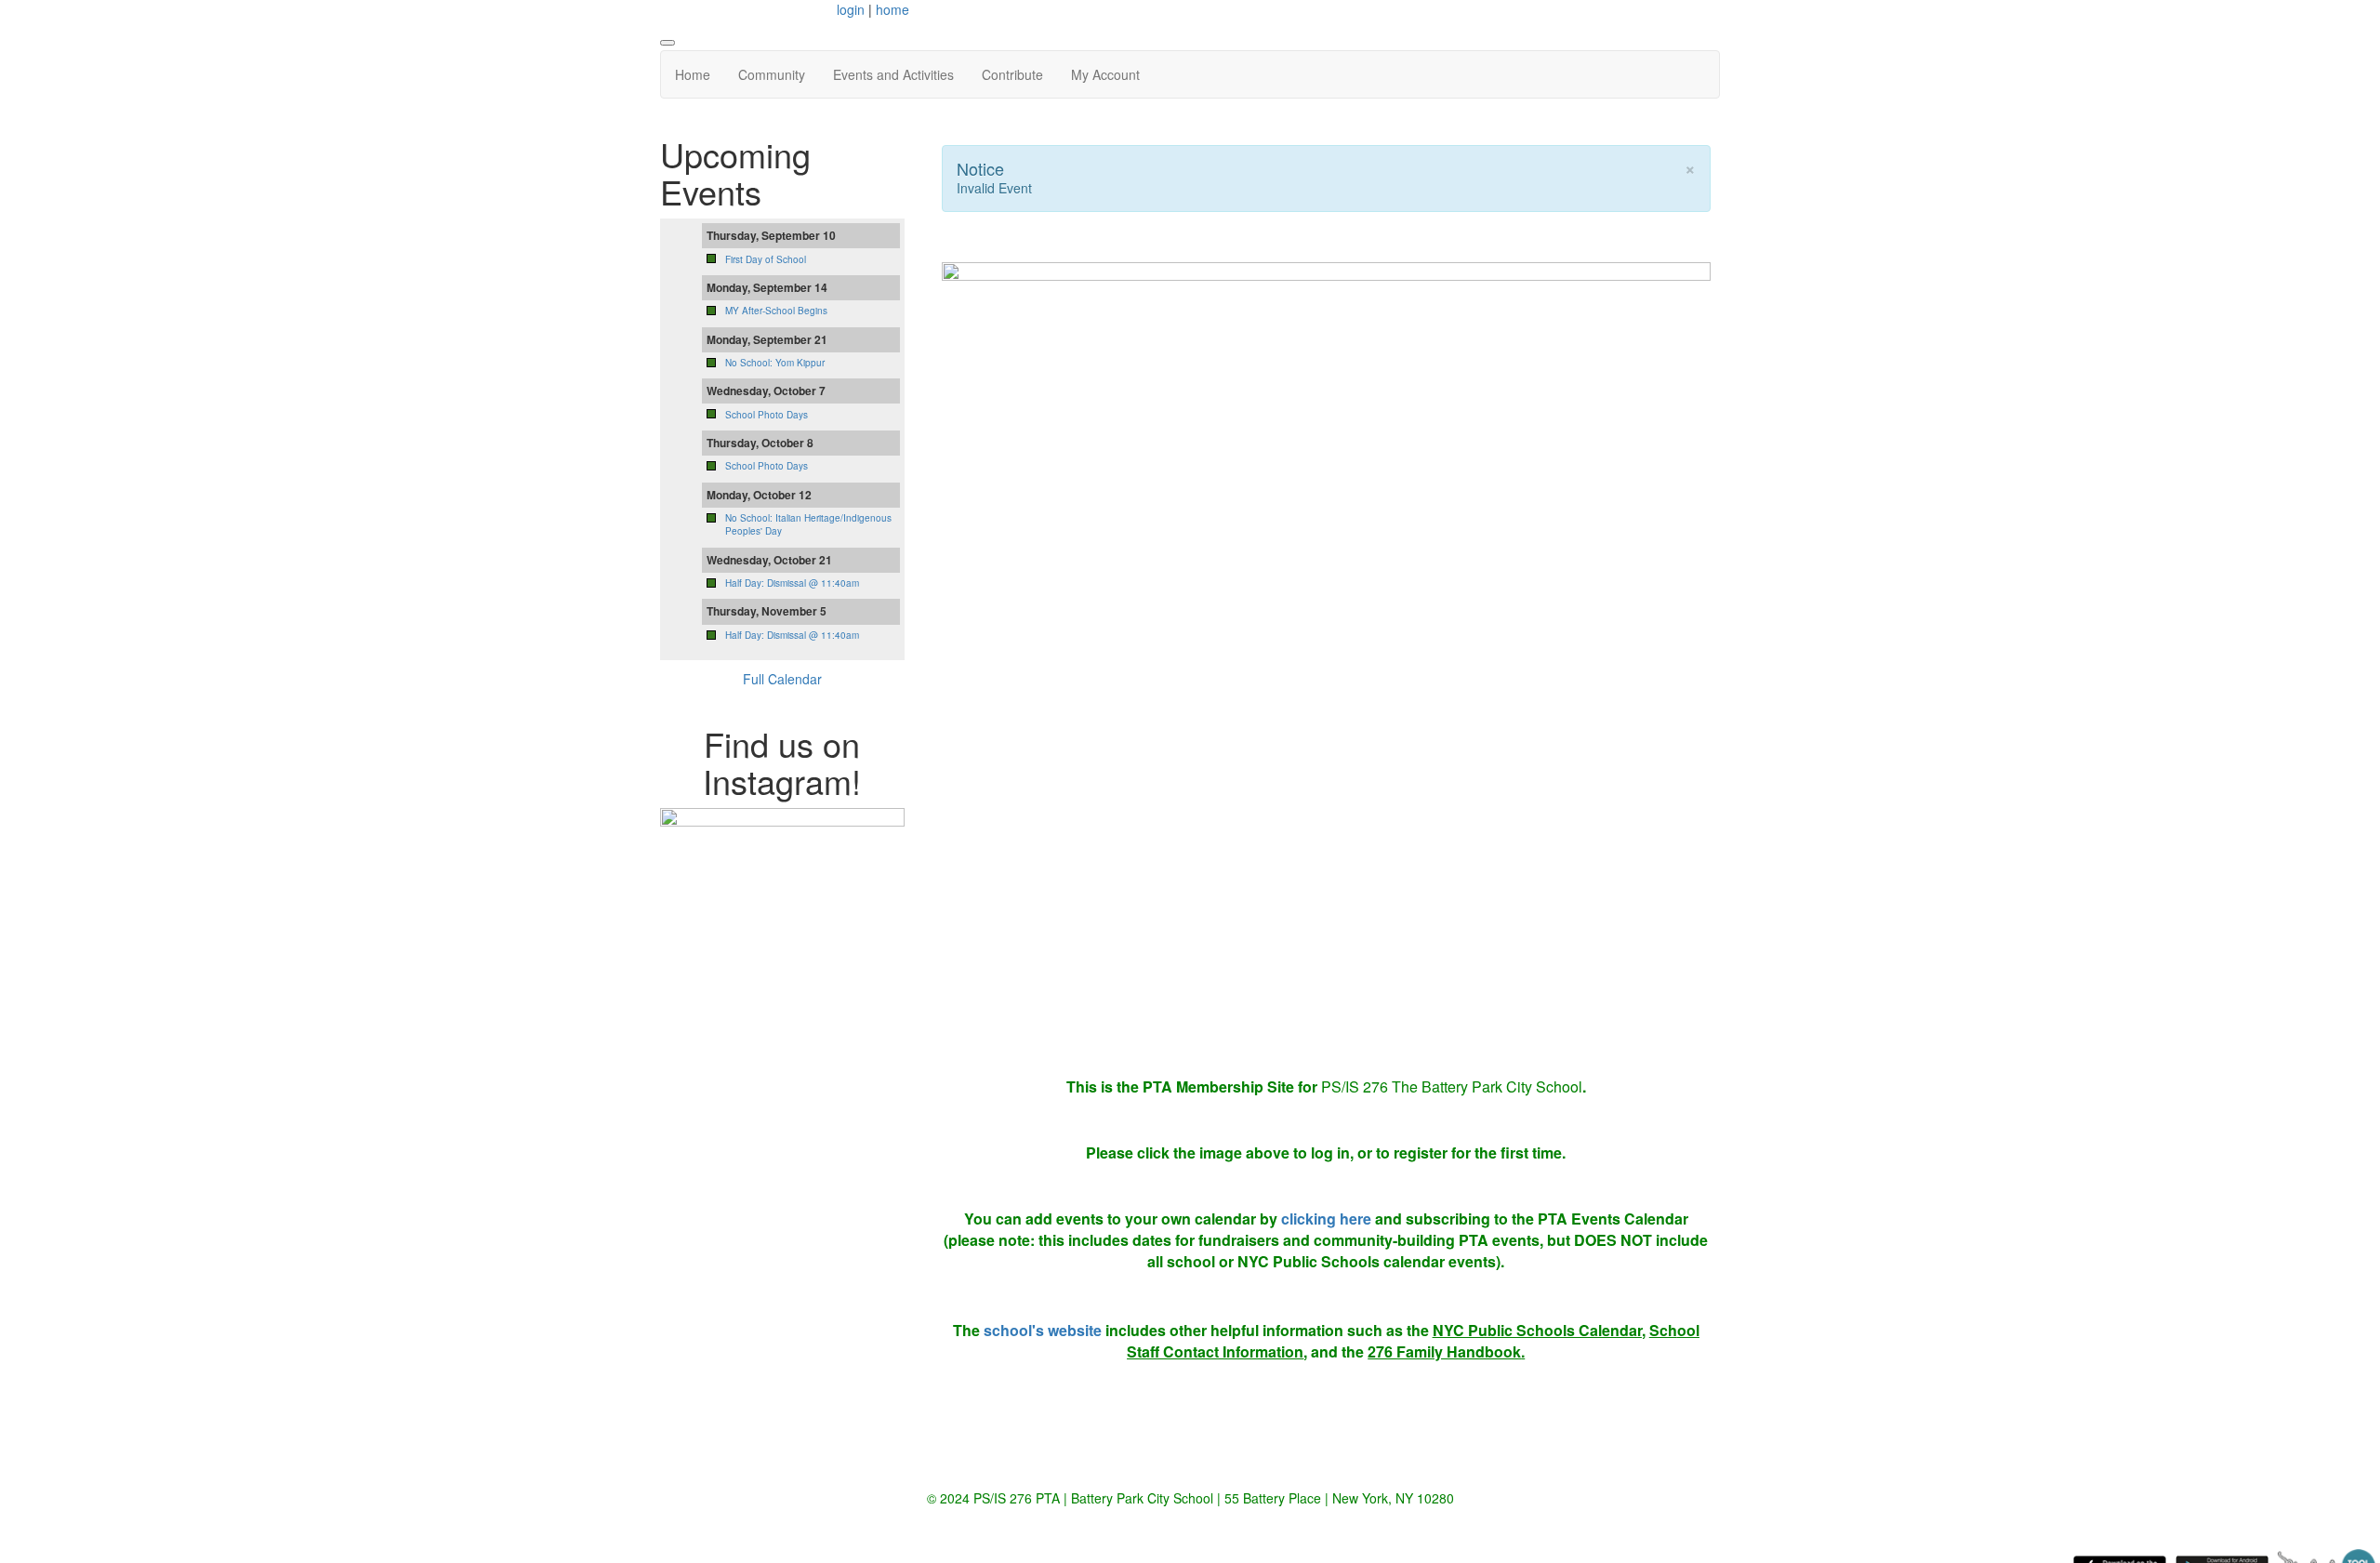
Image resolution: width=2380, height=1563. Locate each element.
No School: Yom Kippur (775, 363)
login (851, 9)
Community (772, 74)
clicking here (1326, 1219)
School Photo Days (767, 415)
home (892, 9)
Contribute (1012, 74)
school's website (1043, 1330)
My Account (1105, 74)
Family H (1427, 1351)
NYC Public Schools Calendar (1537, 1330)
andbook (1489, 1351)
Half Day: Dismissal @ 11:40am (792, 583)
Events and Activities (893, 74)
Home (693, 74)
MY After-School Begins (776, 311)
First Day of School (766, 259)
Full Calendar (782, 679)
